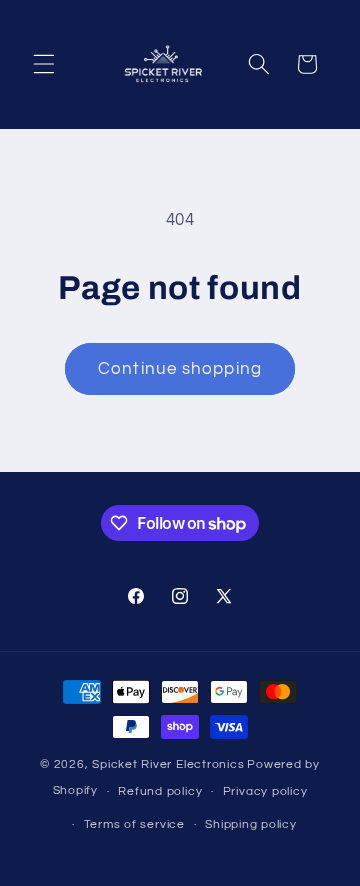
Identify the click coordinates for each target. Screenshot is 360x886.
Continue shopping (180, 368)
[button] (44, 64)
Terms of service (134, 824)
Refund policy (160, 791)
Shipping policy (251, 824)
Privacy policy (265, 791)
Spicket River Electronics (168, 764)
